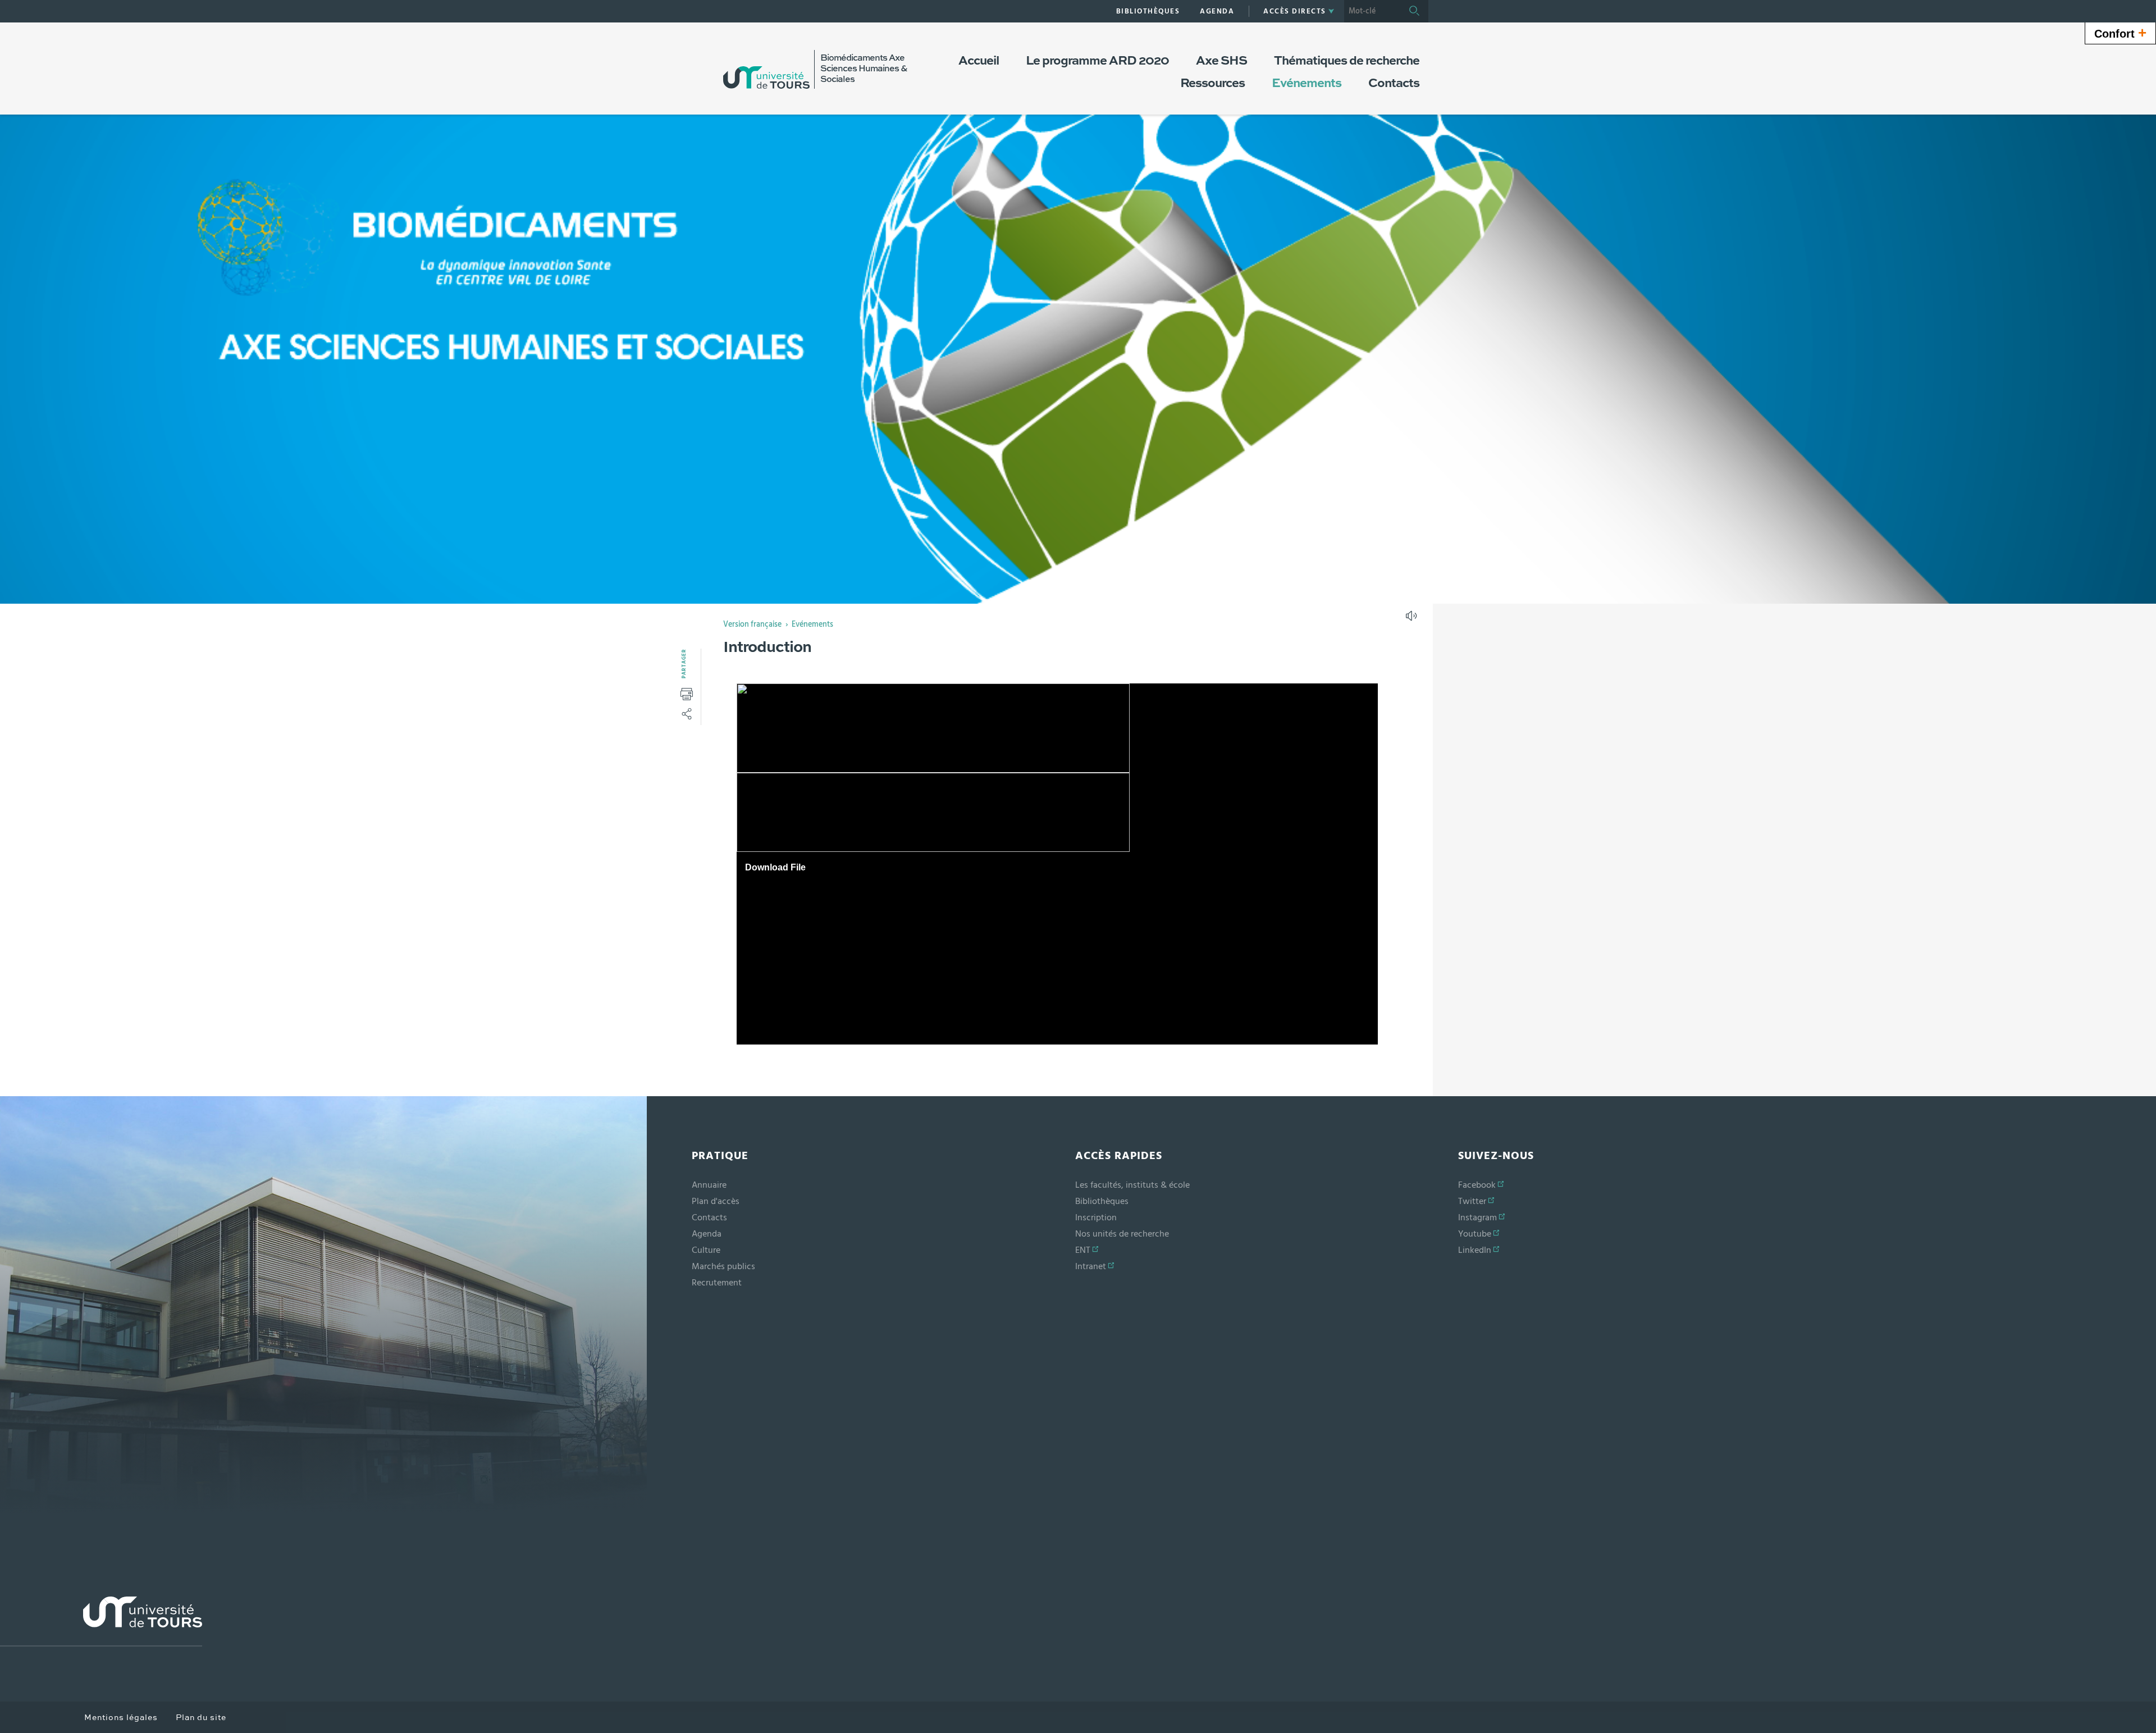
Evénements (812, 624)
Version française (752, 624)
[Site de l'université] (101, 1622)
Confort (2120, 33)
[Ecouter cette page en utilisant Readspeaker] (1413, 619)
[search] (1372, 11)
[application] (1057, 864)
